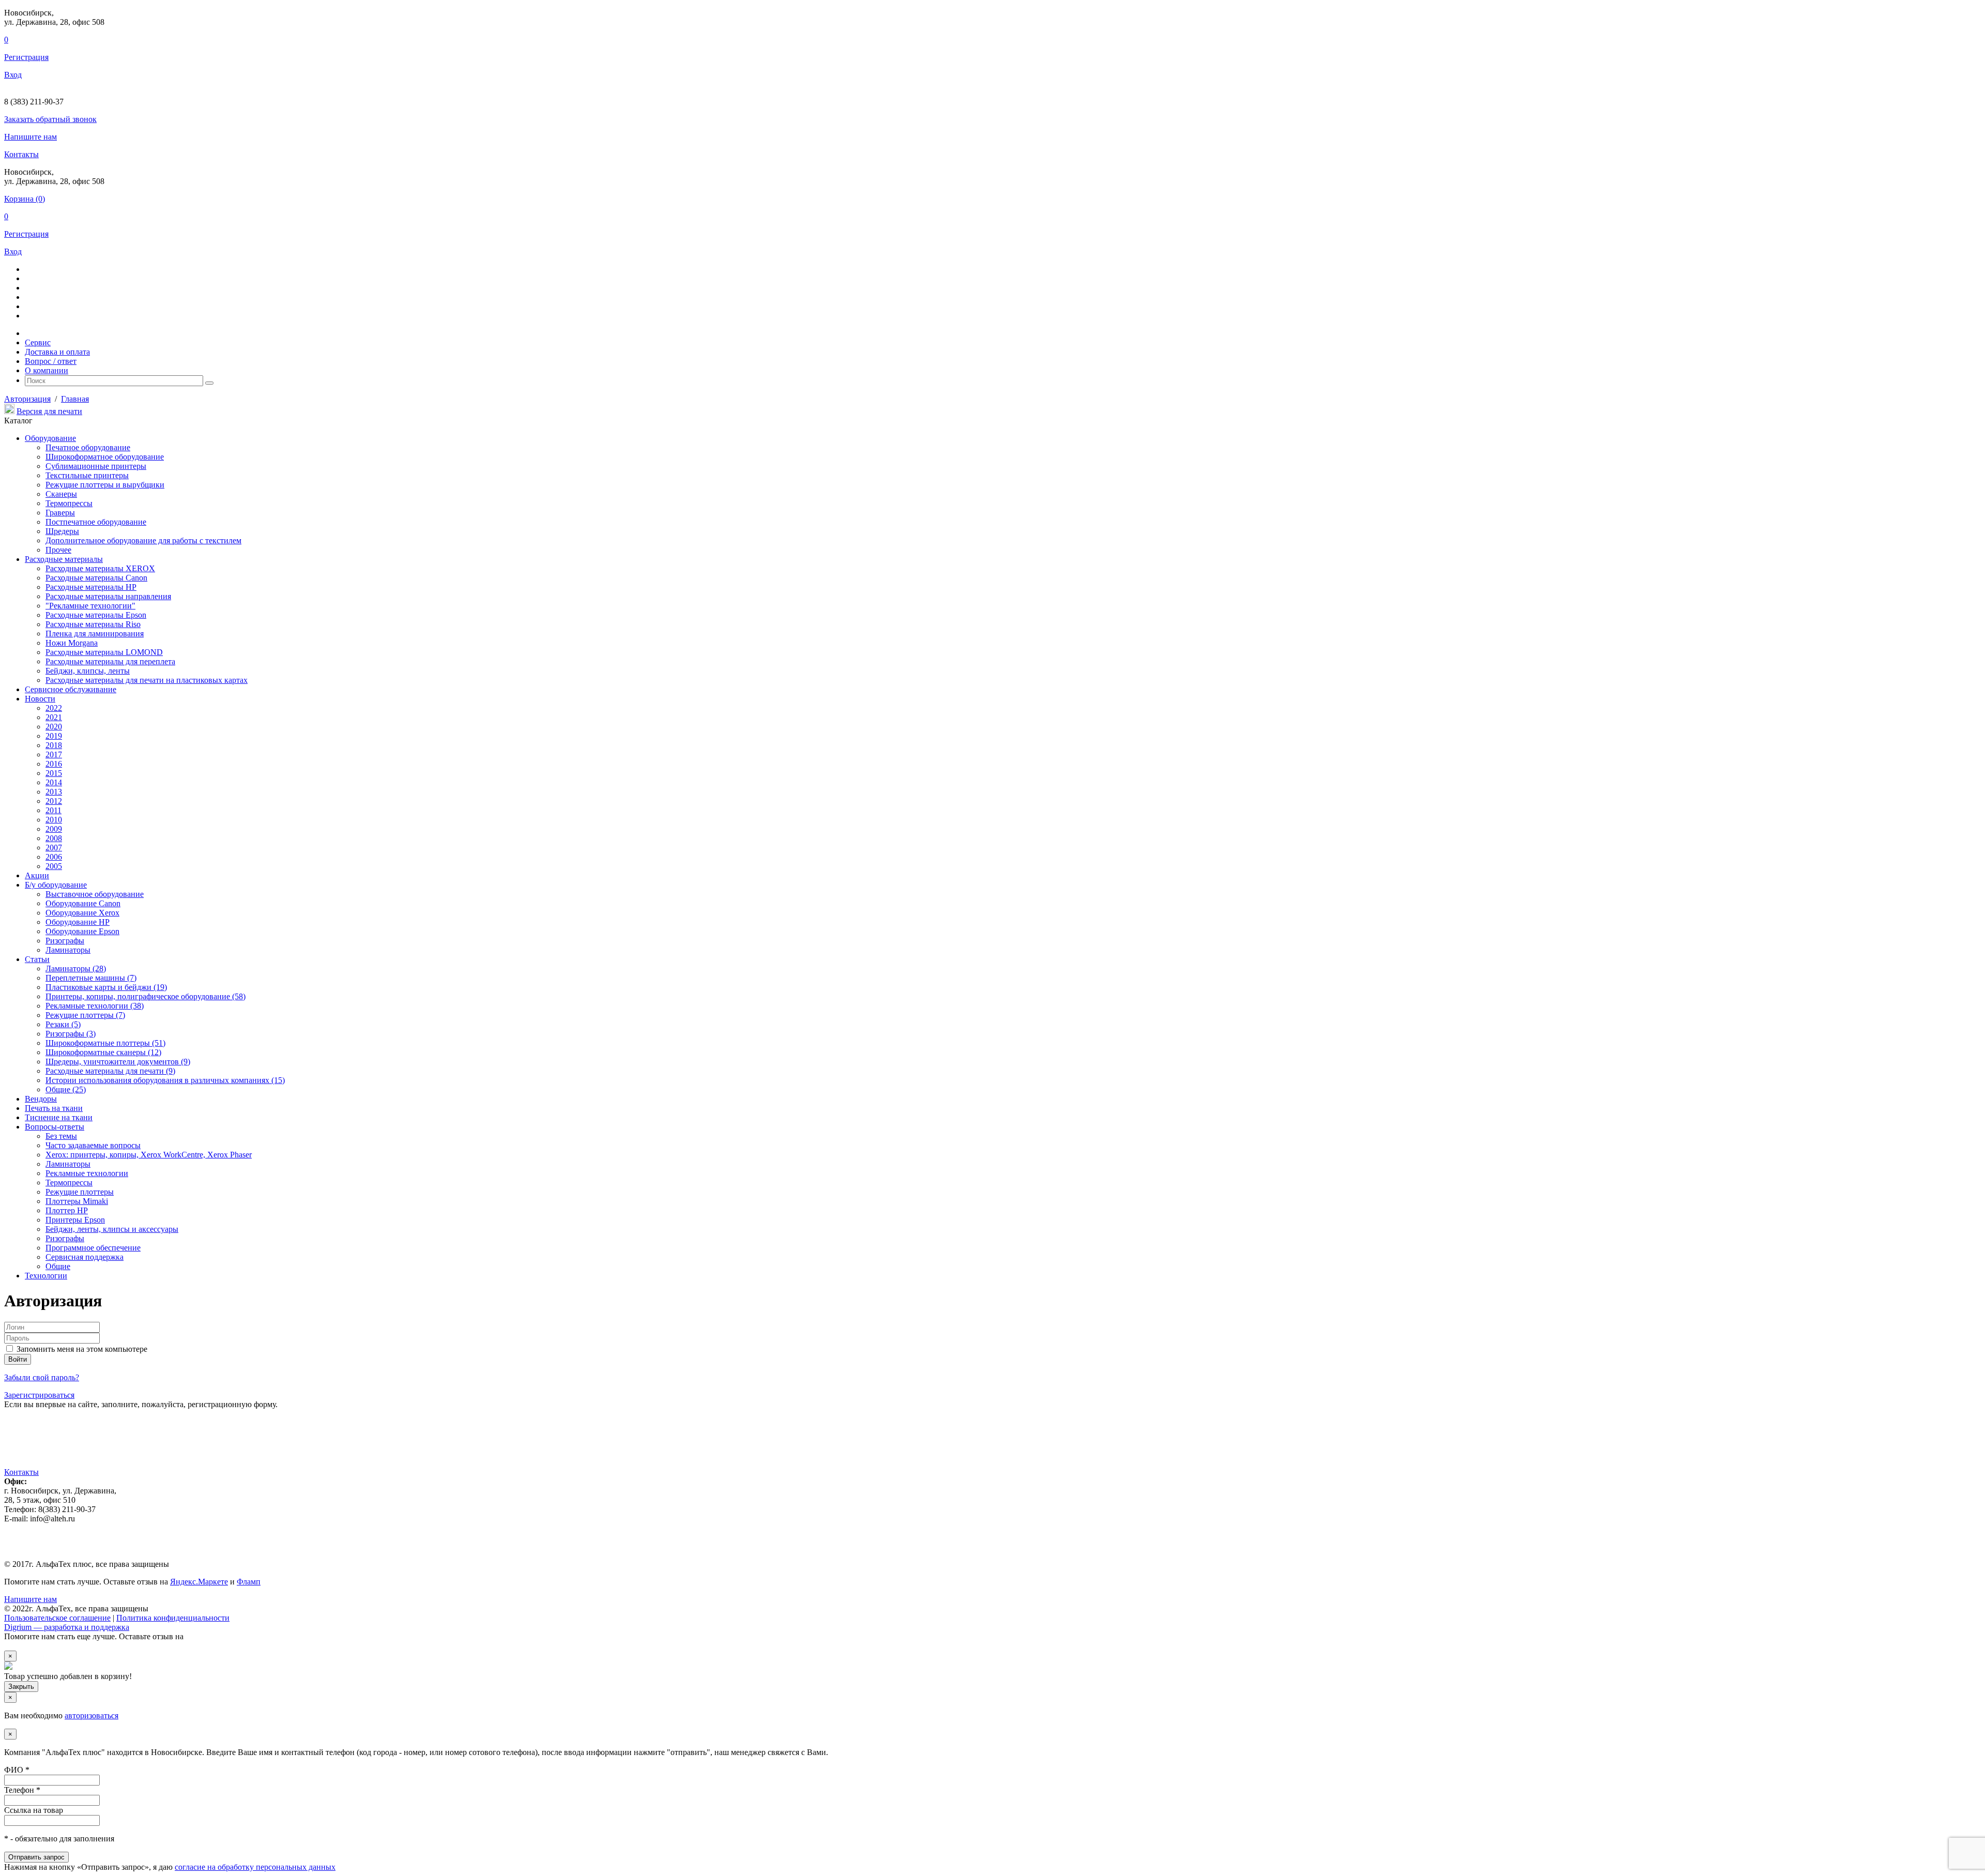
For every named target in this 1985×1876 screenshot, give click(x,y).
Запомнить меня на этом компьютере (81, 1349)
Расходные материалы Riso (93, 624)
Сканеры (61, 494)
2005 (54, 866)
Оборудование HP (78, 922)
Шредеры (62, 531)
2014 (54, 782)
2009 (54, 829)
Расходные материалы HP (91, 587)
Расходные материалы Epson (96, 615)
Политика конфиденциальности (173, 1618)
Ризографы (65, 941)
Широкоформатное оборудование (105, 457)
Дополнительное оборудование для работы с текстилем (143, 540)
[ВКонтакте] (25, 1449)
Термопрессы (69, 503)
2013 (54, 792)
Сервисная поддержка (85, 1257)
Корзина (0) (25, 199)
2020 (54, 727)
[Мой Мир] (39, 1449)
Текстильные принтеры (87, 475)
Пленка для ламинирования (95, 634)
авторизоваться (91, 1715)
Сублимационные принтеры (96, 466)
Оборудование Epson (82, 931)
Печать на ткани (54, 1108)
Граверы (60, 513)
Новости (40, 699)
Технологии (46, 1276)
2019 (54, 736)
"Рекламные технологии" (90, 606)
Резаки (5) (63, 1024)
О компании (47, 370)
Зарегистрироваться (39, 1395)
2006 (54, 857)
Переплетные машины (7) (91, 978)
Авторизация (27, 399)
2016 (54, 764)
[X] (54, 1449)
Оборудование (50, 438)
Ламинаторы (68, 950)
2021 (54, 717)
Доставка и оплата (57, 352)
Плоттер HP (67, 1210)
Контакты (21, 154)
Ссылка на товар (34, 1810)
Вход (13, 75)
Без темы (61, 1136)
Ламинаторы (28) (76, 968)
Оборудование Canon (83, 903)
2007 (54, 848)
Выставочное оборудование (95, 894)
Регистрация (26, 57)
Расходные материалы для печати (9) (110, 1071)
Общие (58, 1266)
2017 (54, 754)
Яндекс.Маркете (199, 1582)
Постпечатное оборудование (96, 522)
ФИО (17, 1770)
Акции (37, 875)
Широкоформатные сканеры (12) (103, 1052)
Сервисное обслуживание (71, 689)
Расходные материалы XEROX (100, 568)
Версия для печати (49, 411)
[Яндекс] (10, 1449)
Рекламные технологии (87, 1173)
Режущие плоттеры (80, 1192)
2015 (54, 773)
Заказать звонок (50, 119)
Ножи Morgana (72, 643)
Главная (75, 399)
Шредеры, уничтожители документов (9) (118, 1062)
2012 (54, 801)
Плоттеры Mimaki (77, 1201)
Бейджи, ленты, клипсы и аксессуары (112, 1229)
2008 (54, 838)
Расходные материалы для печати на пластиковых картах (147, 680)
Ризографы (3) (71, 1034)
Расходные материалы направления (108, 596)
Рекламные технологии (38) (95, 1006)
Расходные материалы (64, 559)
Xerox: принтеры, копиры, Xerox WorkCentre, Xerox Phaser (149, 1155)
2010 (54, 820)
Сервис (38, 342)
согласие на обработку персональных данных (255, 1867)
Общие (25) (66, 1089)
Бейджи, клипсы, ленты (88, 671)
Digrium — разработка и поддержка (67, 1627)
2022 (54, 708)
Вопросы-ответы (55, 1127)
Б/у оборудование (56, 885)
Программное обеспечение (93, 1248)
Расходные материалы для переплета (110, 661)
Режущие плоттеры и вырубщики (105, 485)
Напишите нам (30, 137)
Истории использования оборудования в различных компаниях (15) (165, 1080)
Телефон (22, 1790)
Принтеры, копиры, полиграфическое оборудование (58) (146, 996)
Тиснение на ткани (59, 1117)
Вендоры (41, 1099)
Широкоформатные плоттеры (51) (105, 1043)
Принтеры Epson (75, 1220)
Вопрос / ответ (51, 361)
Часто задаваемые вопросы (93, 1145)
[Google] (68, 1449)
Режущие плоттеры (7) (85, 1015)
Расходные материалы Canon (96, 578)
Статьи (37, 959)
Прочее (58, 550)
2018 (54, 745)
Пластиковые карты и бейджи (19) (106, 987)
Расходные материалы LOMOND (104, 652)
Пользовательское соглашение (57, 1618)
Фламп (249, 1582)
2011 (54, 810)
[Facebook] (83, 1449)
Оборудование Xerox (82, 913)
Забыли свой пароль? (42, 1377)
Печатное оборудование (88, 447)
